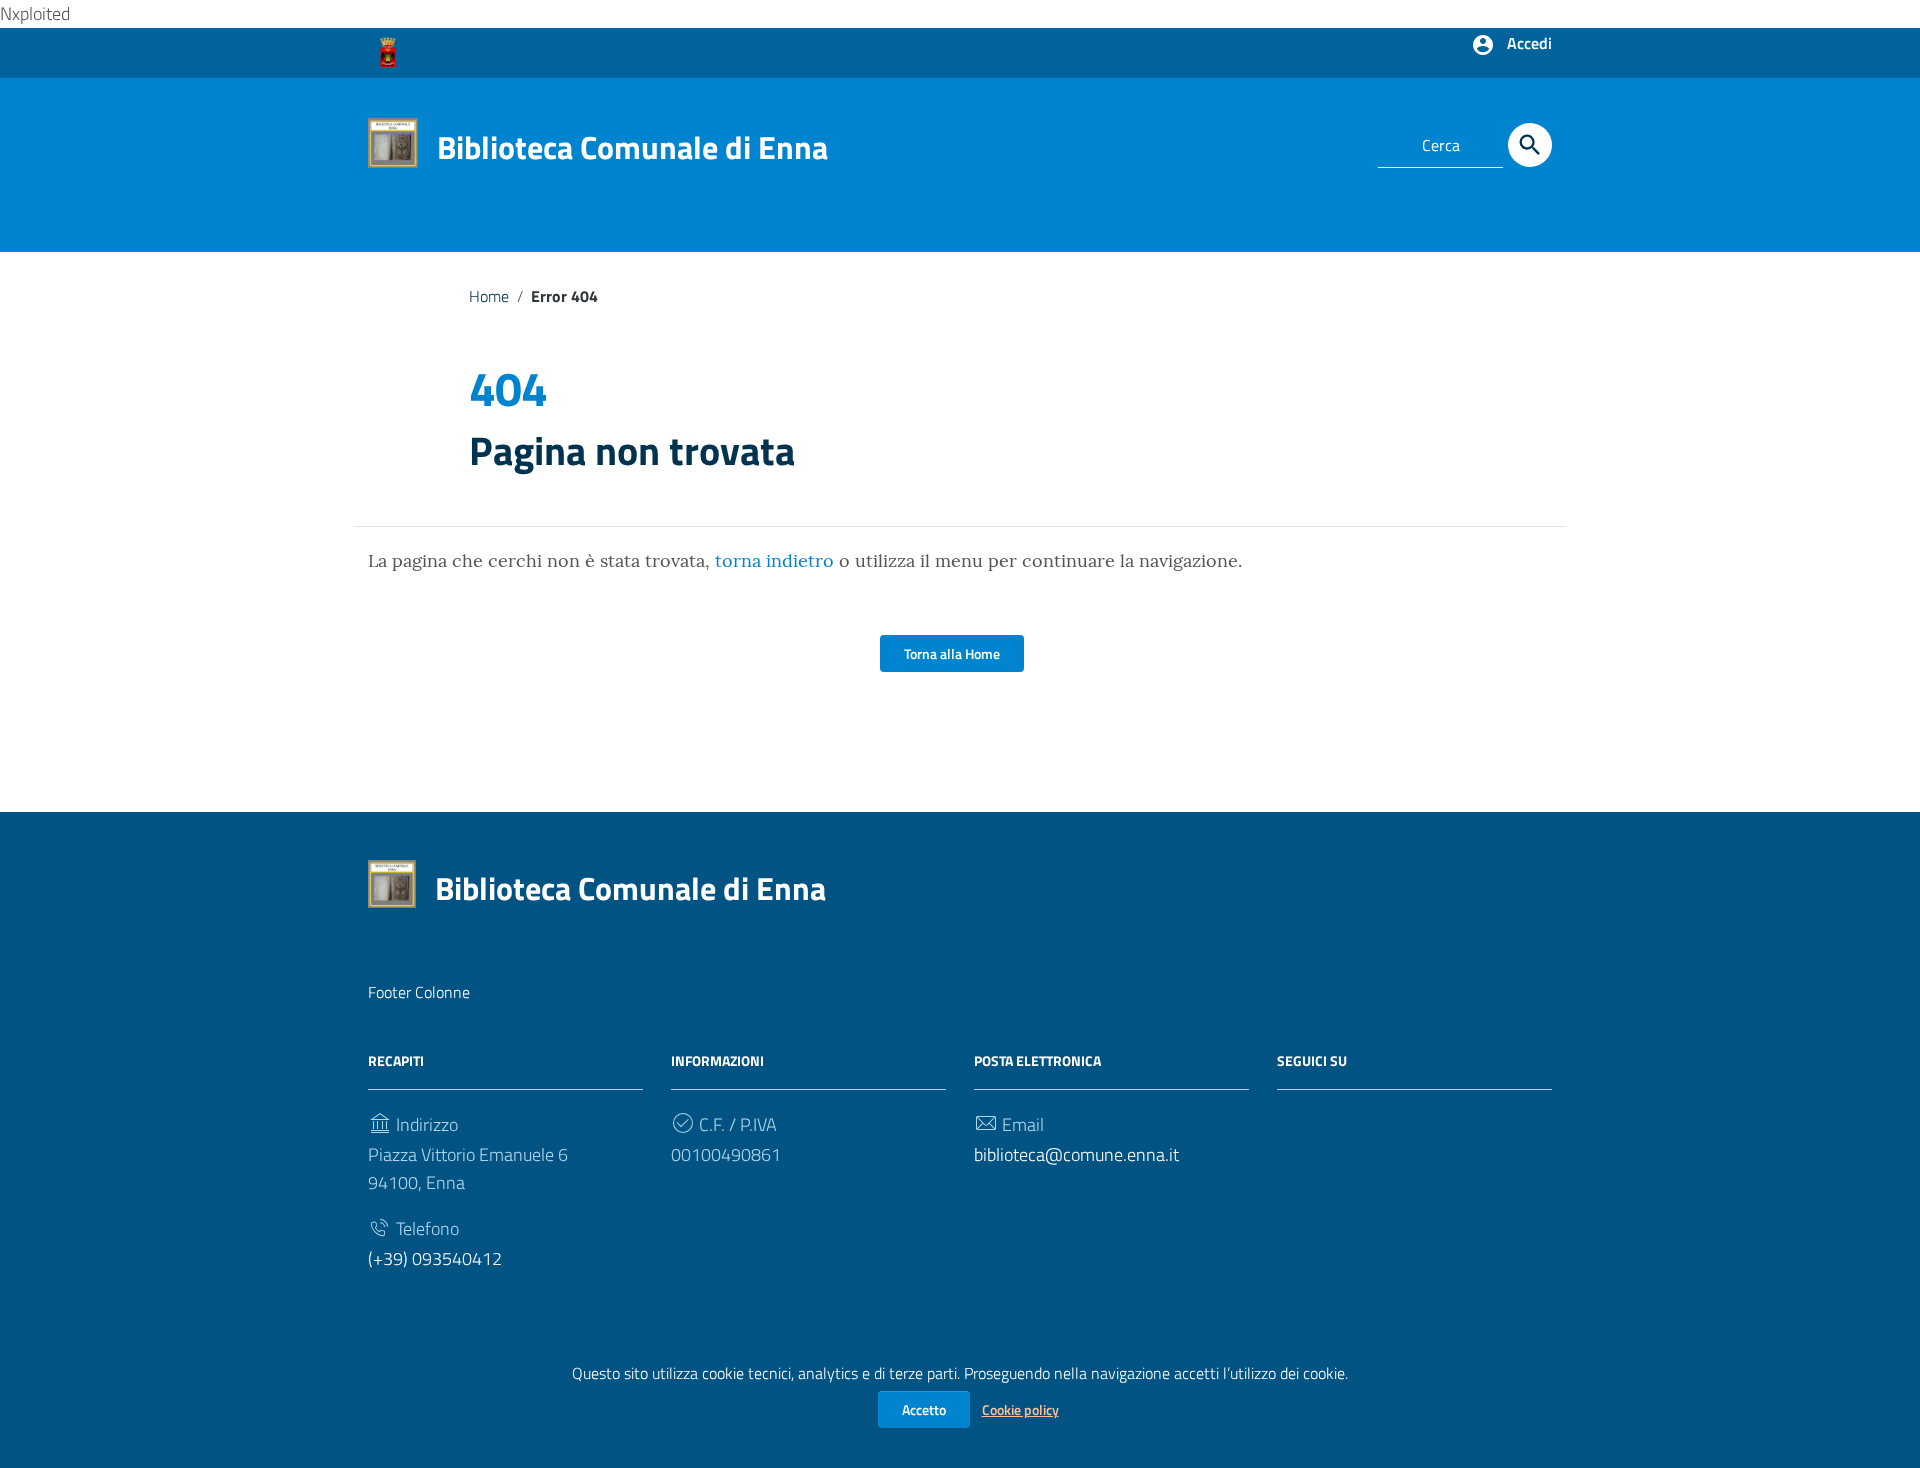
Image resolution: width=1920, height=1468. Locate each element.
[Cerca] (1530, 145)
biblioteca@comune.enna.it (1076, 1154)
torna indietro (774, 560)
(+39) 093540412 (435, 1258)
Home (489, 296)
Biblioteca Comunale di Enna (632, 147)
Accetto (924, 1409)
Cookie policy (1020, 1409)
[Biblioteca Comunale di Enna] (393, 140)
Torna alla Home (952, 653)
